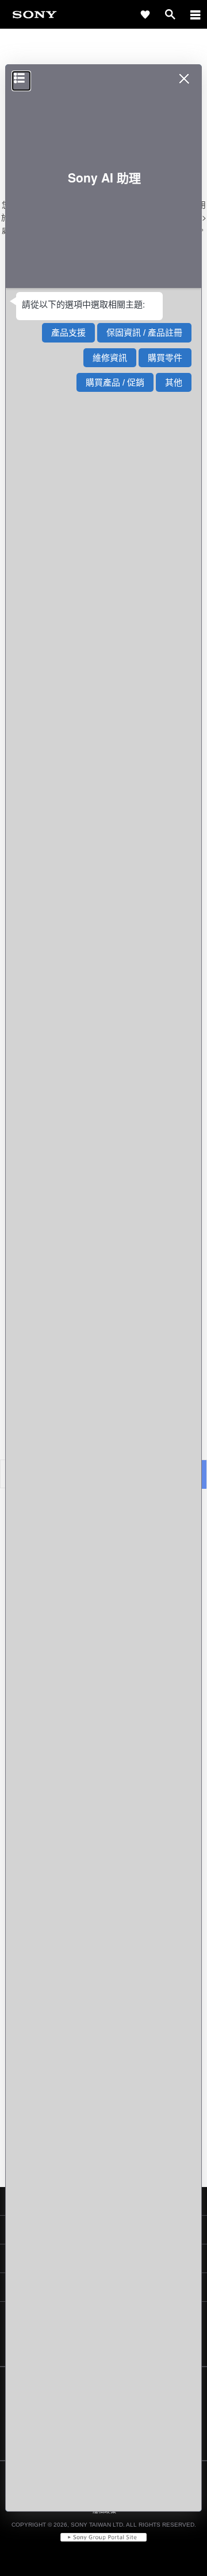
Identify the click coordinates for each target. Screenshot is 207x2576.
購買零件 (165, 358)
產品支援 (68, 332)
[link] (34, 14)
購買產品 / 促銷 (115, 382)
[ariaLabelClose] (195, 14)
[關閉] (186, 82)
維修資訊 (110, 358)
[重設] (21, 81)
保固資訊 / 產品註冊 (144, 332)
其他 (174, 382)
